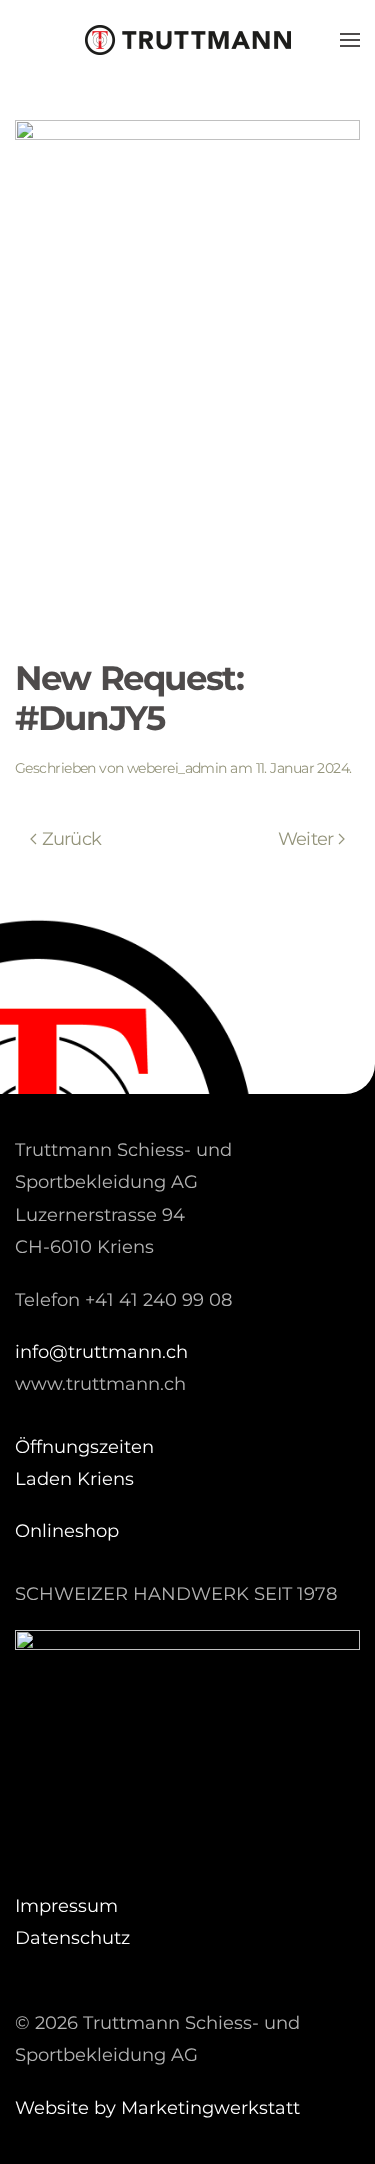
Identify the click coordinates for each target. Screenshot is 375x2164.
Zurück (72, 839)
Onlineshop (67, 1531)
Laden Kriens (74, 1479)
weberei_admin (177, 768)
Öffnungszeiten (84, 1447)
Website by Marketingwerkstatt (157, 2108)
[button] (350, 40)
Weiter (306, 839)
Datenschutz (72, 1938)
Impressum (66, 1906)
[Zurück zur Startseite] (188, 40)
